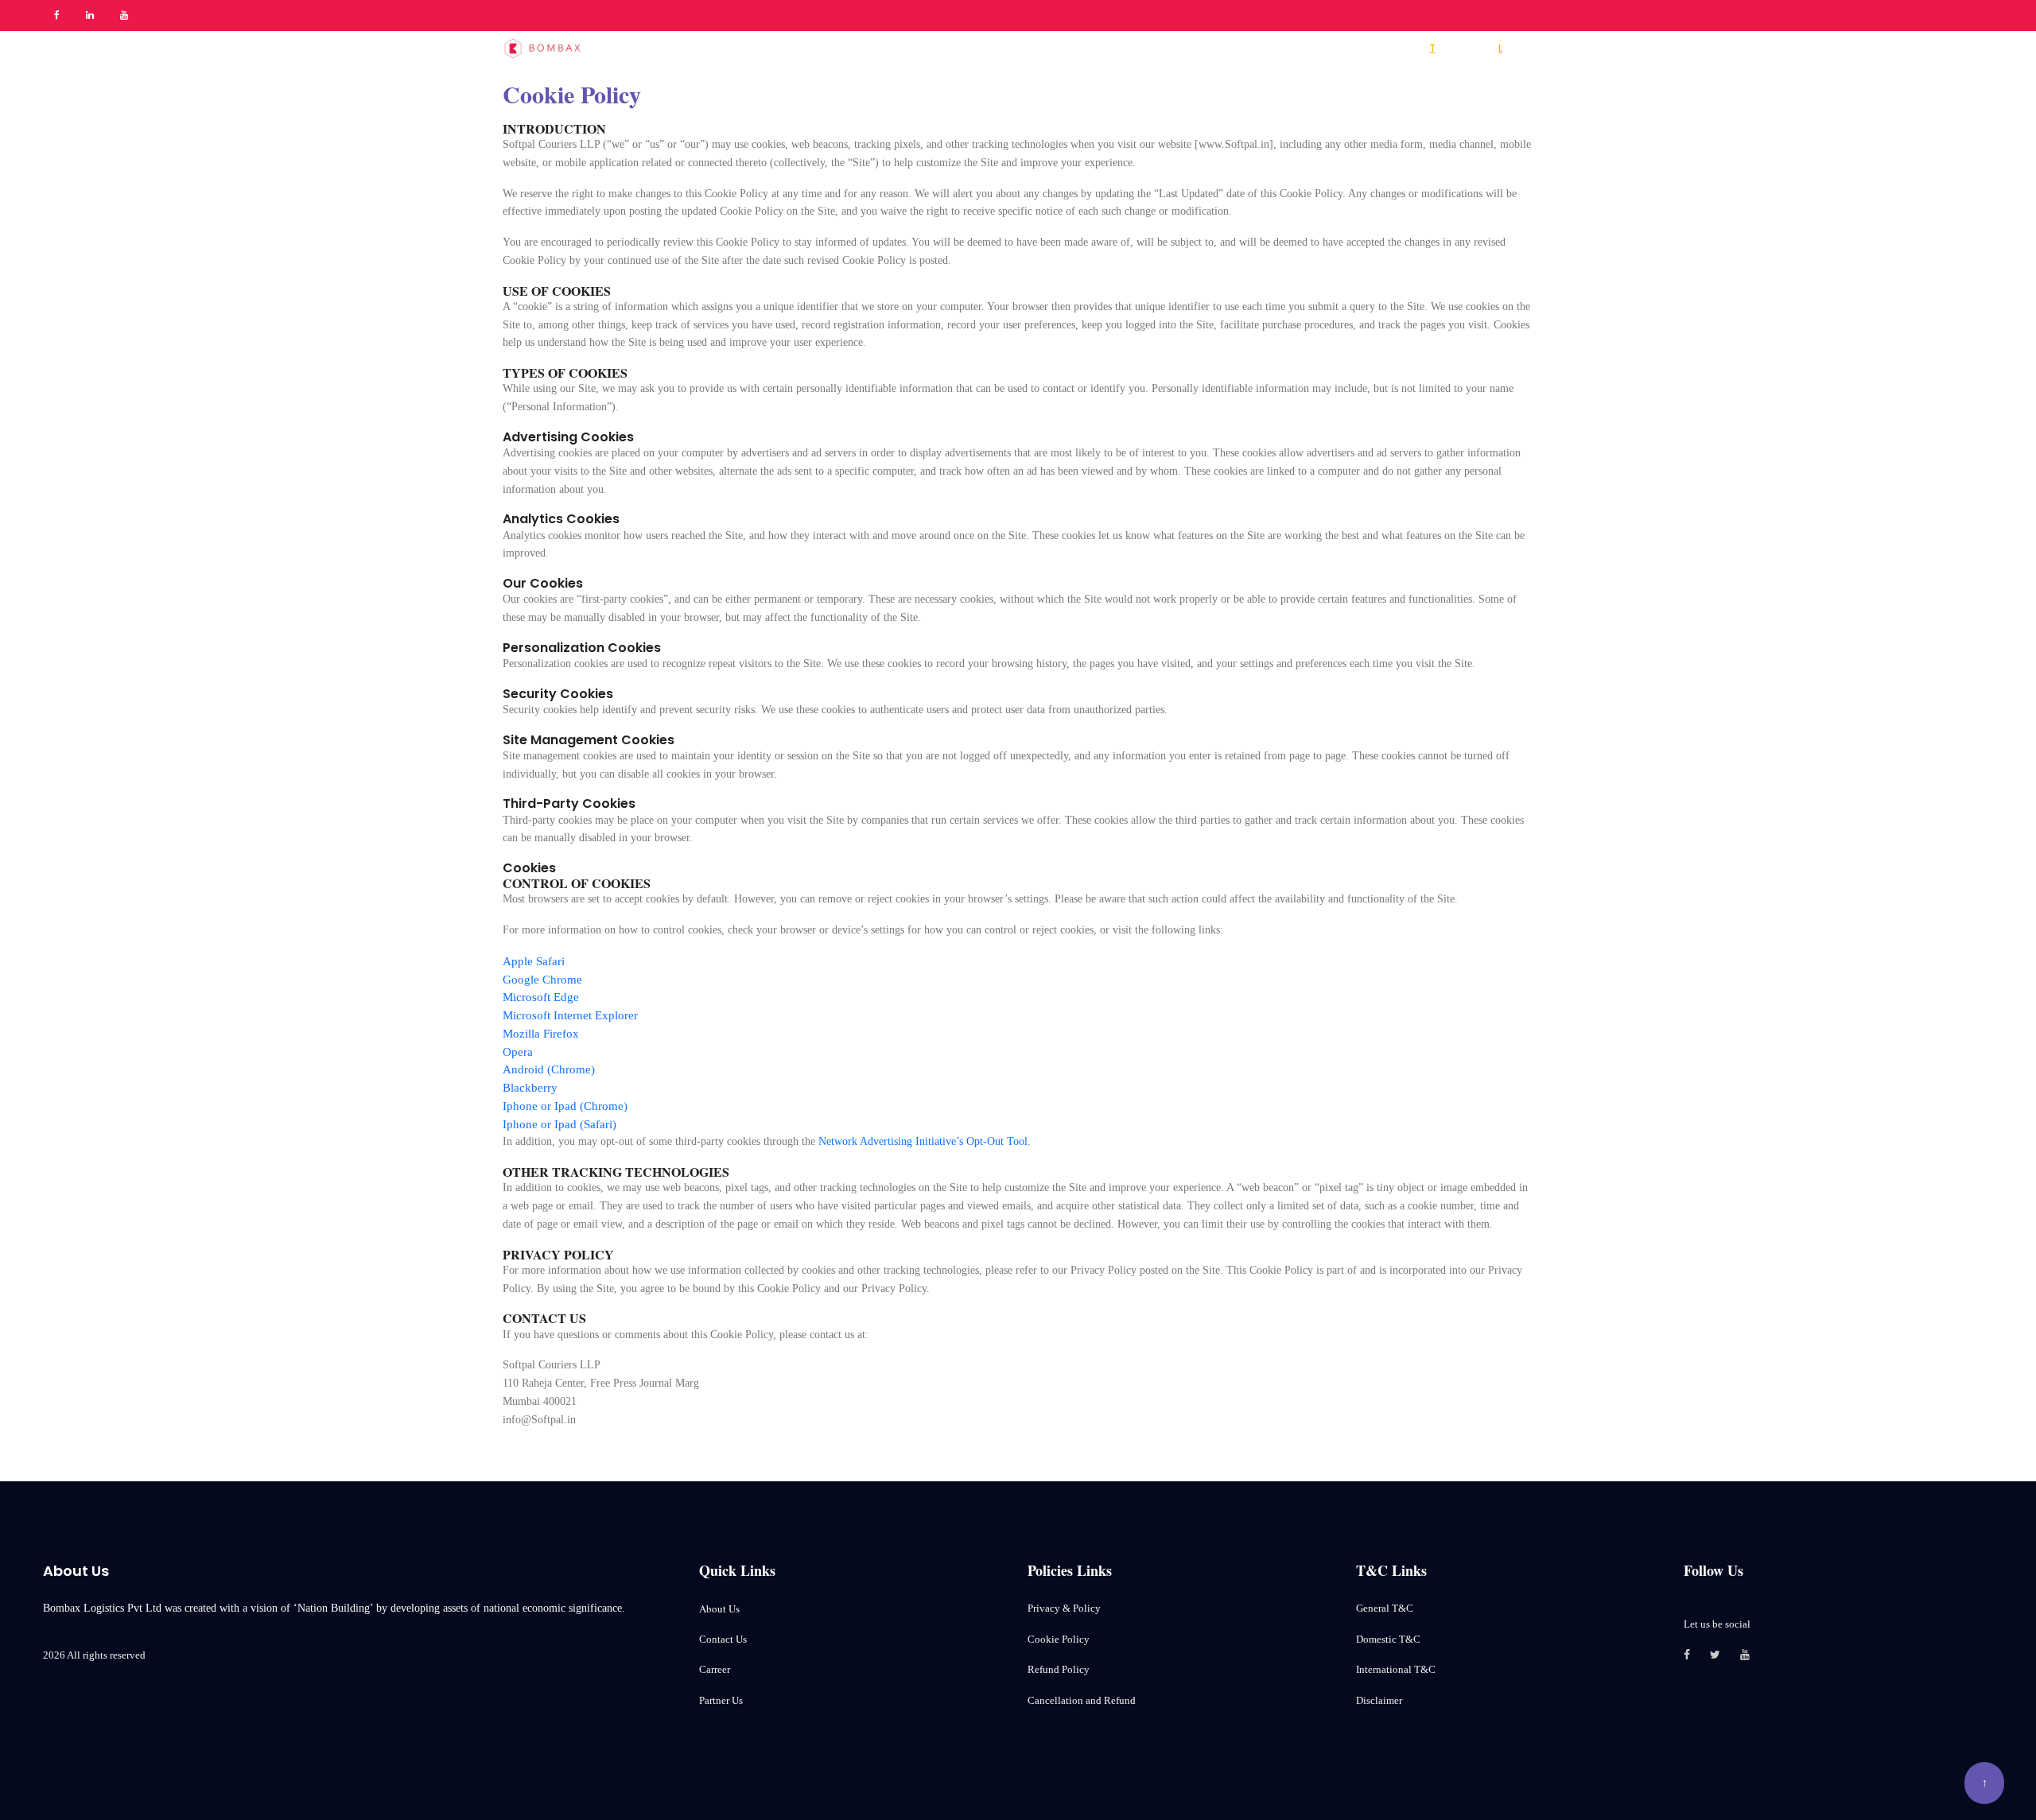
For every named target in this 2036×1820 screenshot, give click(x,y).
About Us (719, 1609)
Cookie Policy (1059, 1639)
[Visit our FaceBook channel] (1697, 1656)
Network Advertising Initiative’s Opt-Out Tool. (925, 1141)
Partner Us (721, 1700)
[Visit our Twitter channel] (1725, 1656)
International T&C (1396, 1669)
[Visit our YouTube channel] (1755, 1656)
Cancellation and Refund (1082, 1700)
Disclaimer (1379, 1700)
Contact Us (723, 1639)
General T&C (1385, 1608)
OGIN (1513, 48)
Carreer (715, 1669)
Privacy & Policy (1064, 1608)
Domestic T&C (1388, 1639)
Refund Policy (1059, 1669)
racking (1453, 48)
